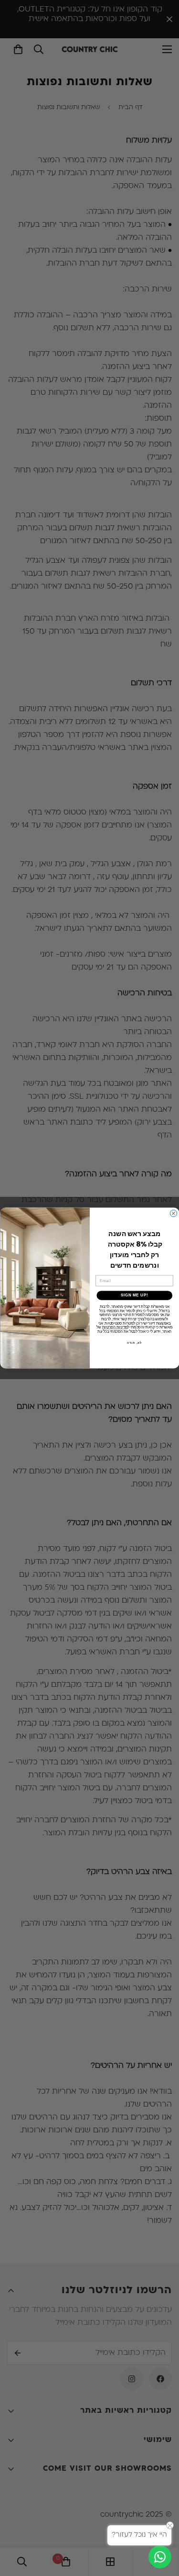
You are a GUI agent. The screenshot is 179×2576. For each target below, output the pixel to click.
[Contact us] (160, 2557)
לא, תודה (134, 1343)
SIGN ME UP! (134, 1295)
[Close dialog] (173, 1213)
